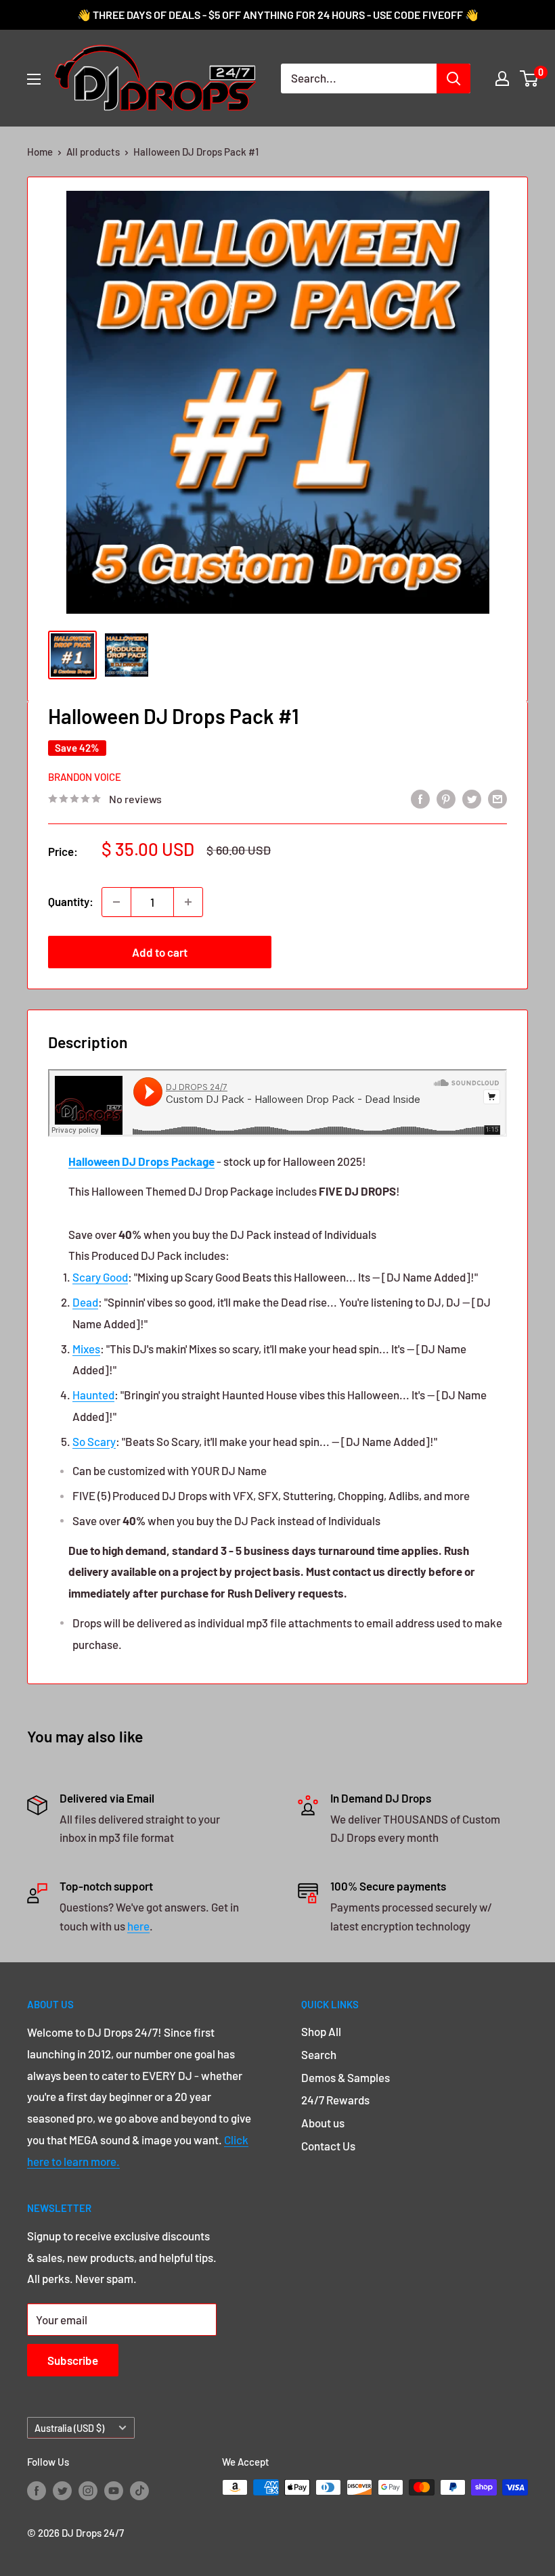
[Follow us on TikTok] (139, 2489)
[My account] (502, 78)
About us (323, 2123)
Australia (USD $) (69, 2428)
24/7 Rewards (335, 2100)
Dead (85, 1302)
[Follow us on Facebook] (37, 2489)
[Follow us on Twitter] (62, 2489)
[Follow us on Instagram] (88, 2489)
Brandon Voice (85, 777)
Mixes (86, 1349)
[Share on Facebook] (420, 798)
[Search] (453, 78)
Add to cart (160, 952)
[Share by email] (497, 798)
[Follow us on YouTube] (114, 2489)
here (138, 1926)
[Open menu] (34, 79)
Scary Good (100, 1277)
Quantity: (71, 901)
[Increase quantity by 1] (188, 902)
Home (40, 152)
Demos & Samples (346, 2077)
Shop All (321, 2031)
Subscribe (73, 2360)
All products (93, 152)
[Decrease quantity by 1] (116, 902)
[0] (530, 78)
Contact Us (328, 2146)
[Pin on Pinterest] (446, 798)
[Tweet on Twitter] (472, 798)
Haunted (93, 1395)
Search (319, 2054)
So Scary (94, 1441)
